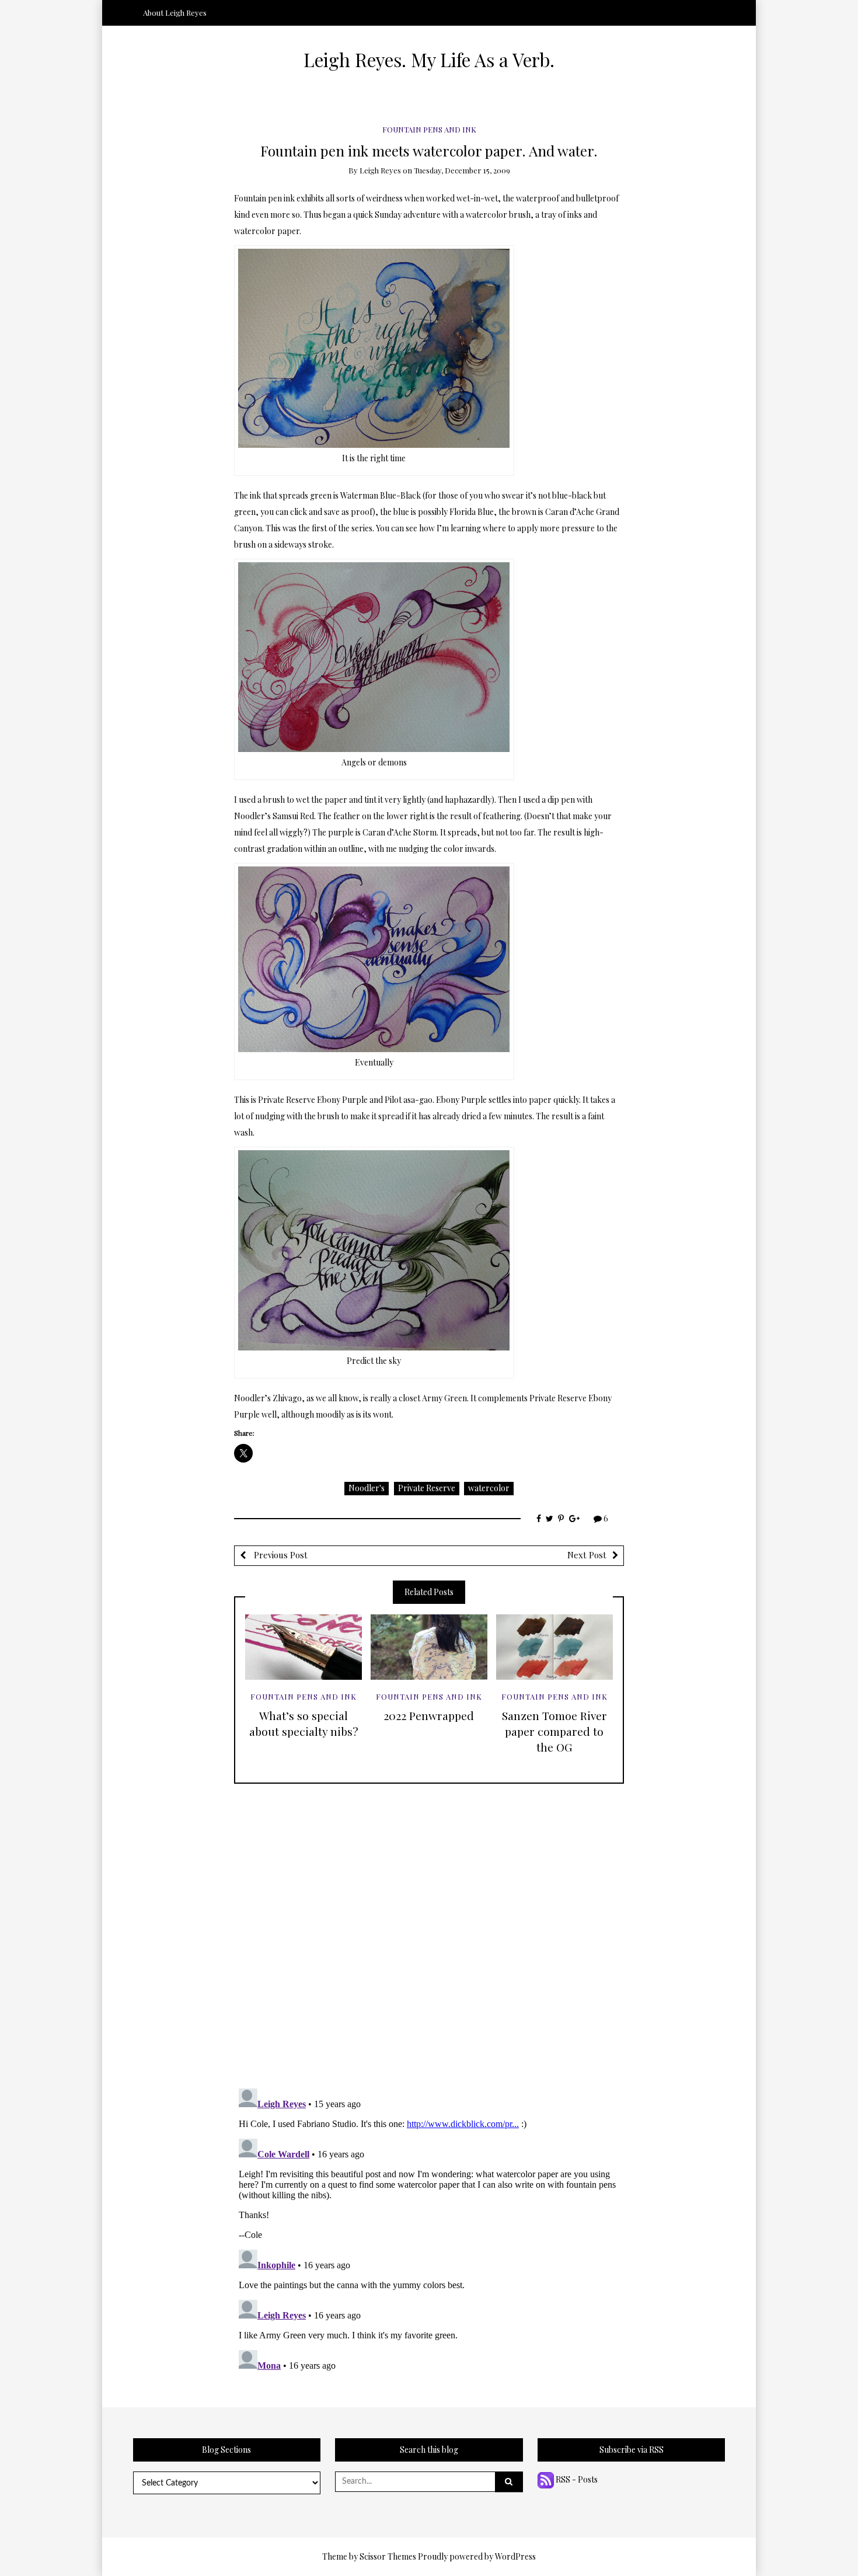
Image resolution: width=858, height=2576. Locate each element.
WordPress (515, 2556)
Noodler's (367, 1488)
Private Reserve (427, 1488)
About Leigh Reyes (175, 13)
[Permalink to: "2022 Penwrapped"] (429, 1647)
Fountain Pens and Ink (429, 129)
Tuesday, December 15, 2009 (462, 170)
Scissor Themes (388, 2556)
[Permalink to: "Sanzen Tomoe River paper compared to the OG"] (554, 1647)
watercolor (489, 1488)
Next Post (587, 1555)
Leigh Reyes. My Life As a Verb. (429, 60)
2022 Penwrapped (429, 1715)
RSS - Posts (576, 2479)
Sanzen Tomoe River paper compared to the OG (554, 1731)
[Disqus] (429, 1930)
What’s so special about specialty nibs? (304, 1723)
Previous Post (280, 1555)
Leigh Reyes (380, 170)
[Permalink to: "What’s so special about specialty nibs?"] (304, 1647)
